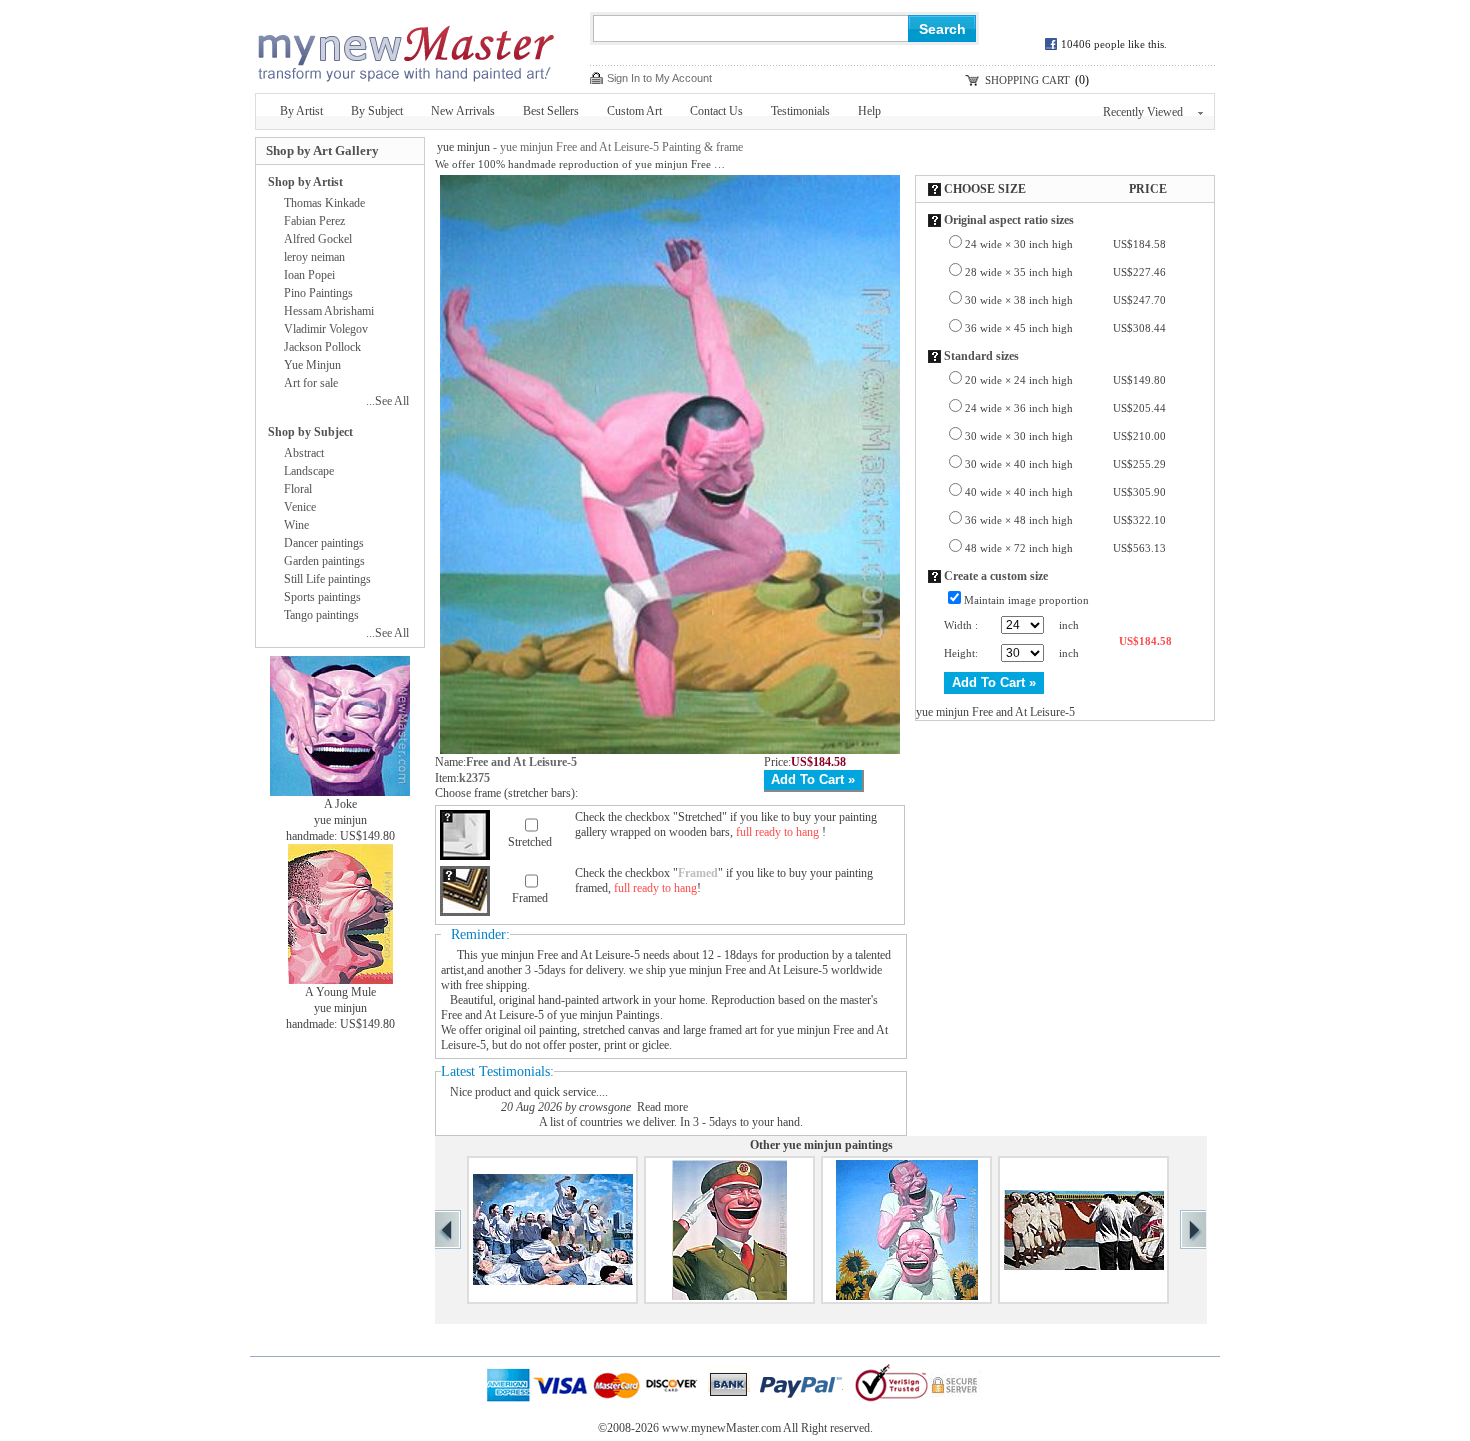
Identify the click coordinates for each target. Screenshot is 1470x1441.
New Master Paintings (405, 47)
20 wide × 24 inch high (1065, 380)
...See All (387, 401)
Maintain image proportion (1026, 600)
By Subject (377, 111)
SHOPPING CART (1027, 80)
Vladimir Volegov (326, 329)
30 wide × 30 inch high (1065, 436)
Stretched (530, 842)
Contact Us (716, 111)
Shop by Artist (305, 182)
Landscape (309, 471)
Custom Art (634, 111)
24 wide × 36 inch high (1065, 408)
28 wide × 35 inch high (1065, 272)
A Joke (340, 804)
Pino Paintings (318, 293)
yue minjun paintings (838, 1145)
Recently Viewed (1143, 112)
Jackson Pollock (322, 347)
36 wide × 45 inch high (1065, 328)
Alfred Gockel (318, 239)
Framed (530, 898)
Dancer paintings (324, 543)
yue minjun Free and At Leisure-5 (560, 955)
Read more (662, 1107)
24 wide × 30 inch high (1065, 244)
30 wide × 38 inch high (1065, 300)
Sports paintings (322, 597)
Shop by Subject (310, 432)
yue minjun (463, 147)
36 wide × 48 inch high (1065, 520)
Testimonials (800, 111)
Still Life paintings (327, 579)
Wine (296, 525)
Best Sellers (551, 111)
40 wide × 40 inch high (1065, 492)
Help (869, 111)
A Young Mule (340, 992)
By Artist (301, 111)
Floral (298, 489)
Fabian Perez (314, 221)
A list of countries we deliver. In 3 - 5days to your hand (669, 1122)
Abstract (304, 453)
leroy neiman (314, 257)
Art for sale (311, 383)
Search (942, 29)
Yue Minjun (312, 365)
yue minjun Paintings (610, 1015)
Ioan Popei (309, 275)
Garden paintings (324, 561)
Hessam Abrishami (329, 311)
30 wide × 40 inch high (1065, 464)
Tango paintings (321, 615)
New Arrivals (463, 111)
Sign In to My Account (659, 78)
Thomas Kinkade (324, 203)
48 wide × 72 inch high (1065, 548)
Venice (300, 507)
